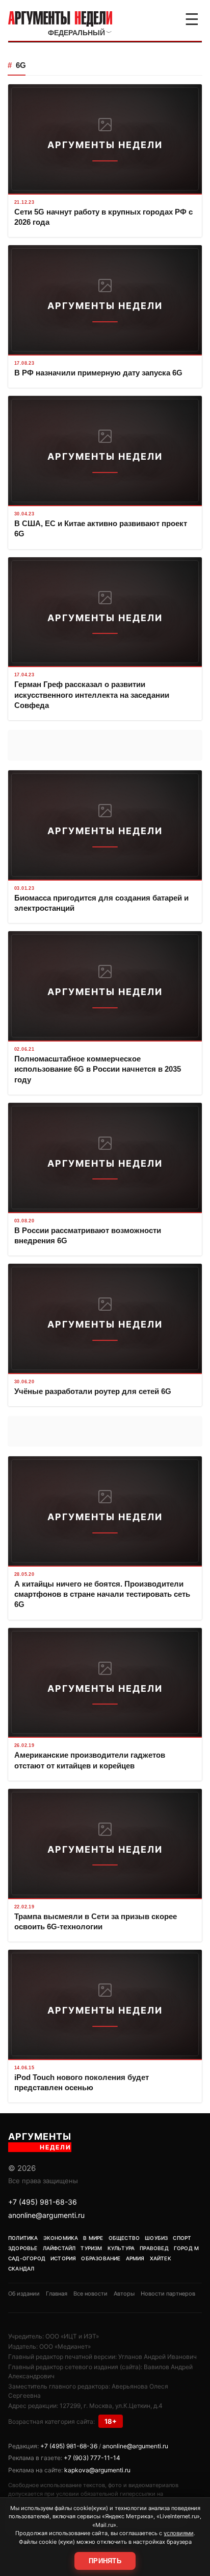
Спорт (182, 2238)
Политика (23, 2238)
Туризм (91, 2248)
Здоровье (23, 2248)
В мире (93, 2238)
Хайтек (161, 2258)
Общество (124, 2238)
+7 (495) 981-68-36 (43, 2202)
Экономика (61, 2238)
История (63, 2258)
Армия (135, 2258)
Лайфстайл (59, 2248)
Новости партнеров (168, 2294)
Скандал (21, 2268)
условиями (179, 2533)
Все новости (90, 2294)
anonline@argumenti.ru (46, 2215)
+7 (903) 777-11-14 (92, 2458)
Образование (101, 2258)
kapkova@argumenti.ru (97, 2470)
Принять (105, 2561)
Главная (57, 2294)
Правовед (154, 2248)
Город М (186, 2248)
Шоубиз (156, 2238)
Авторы (124, 2294)
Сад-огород (27, 2258)
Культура (121, 2248)
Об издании (24, 2294)
